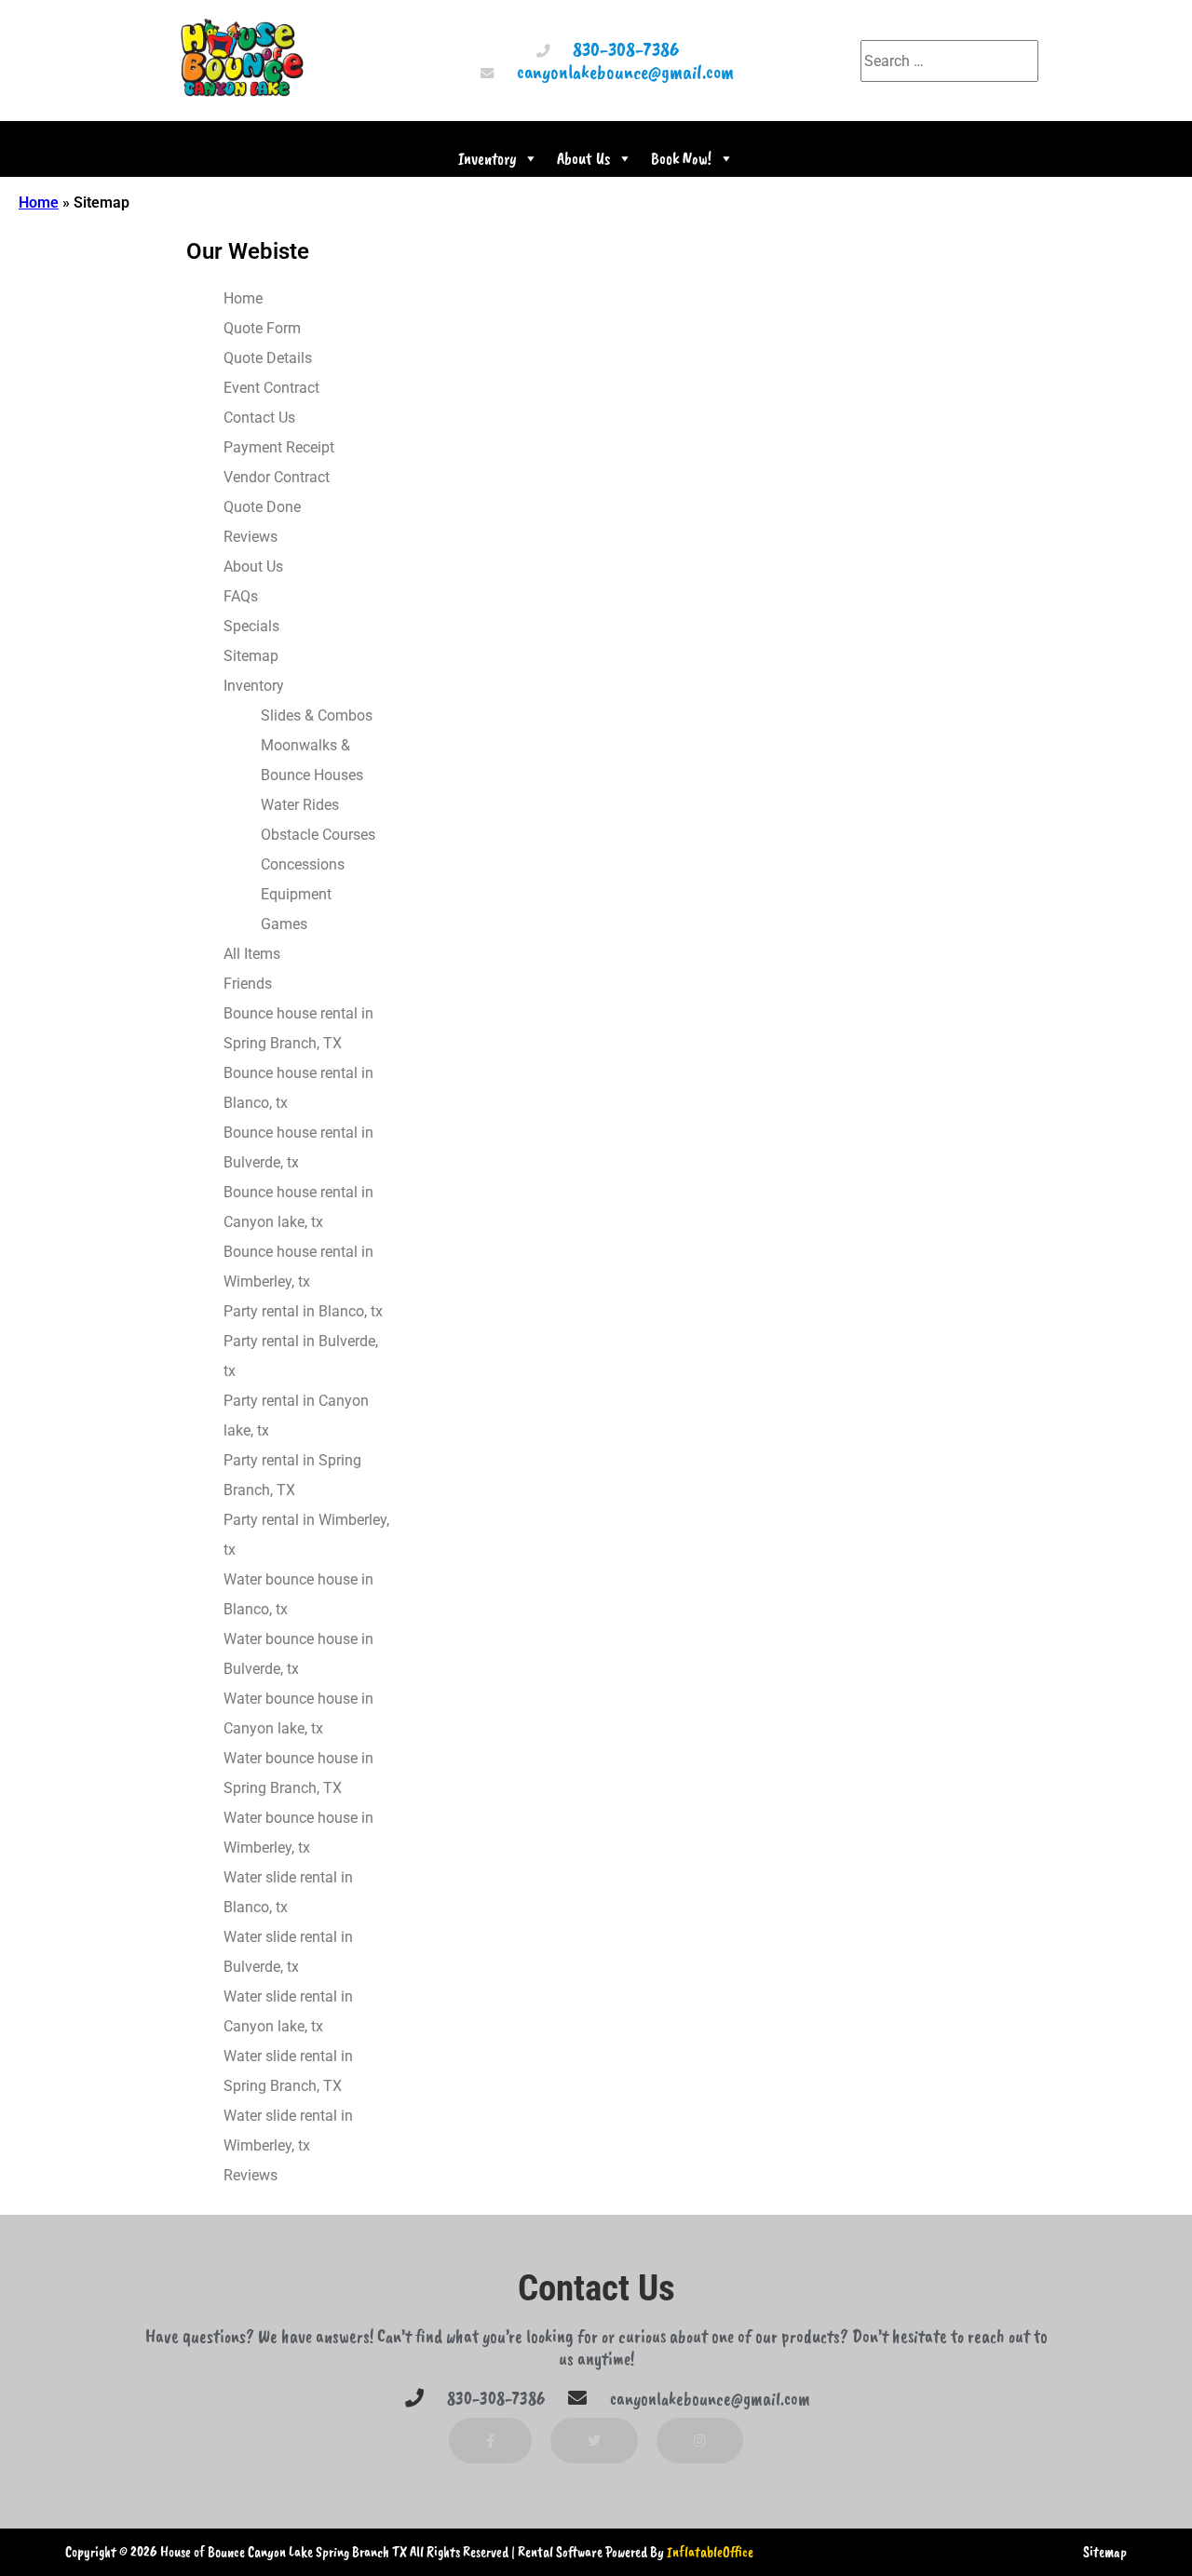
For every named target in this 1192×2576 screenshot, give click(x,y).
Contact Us (259, 418)
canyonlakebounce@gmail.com (625, 71)
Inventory (487, 158)
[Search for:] (949, 61)
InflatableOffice (710, 2552)
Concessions (303, 864)
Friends (248, 984)
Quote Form (262, 328)
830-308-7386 (626, 49)
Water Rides (300, 805)
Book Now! (681, 158)
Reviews (251, 537)
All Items (252, 954)
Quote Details (268, 358)
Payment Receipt (279, 447)
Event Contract (271, 388)
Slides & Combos (317, 715)
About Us (583, 158)
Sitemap (251, 656)
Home (39, 202)
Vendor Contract (277, 477)
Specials (251, 626)
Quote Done (262, 507)
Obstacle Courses (318, 835)
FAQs (241, 596)
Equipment (296, 894)
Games (284, 924)
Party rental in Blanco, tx (303, 1311)
